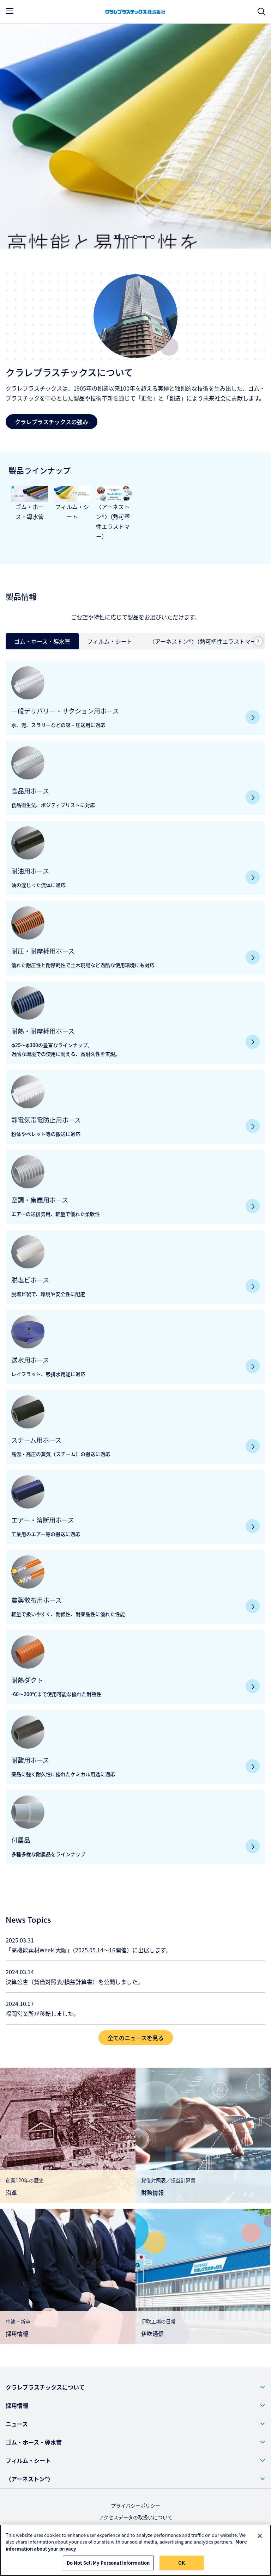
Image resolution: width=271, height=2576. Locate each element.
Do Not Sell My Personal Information (108, 2563)
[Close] (260, 2536)
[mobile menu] (10, 11)
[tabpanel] (135, 1260)
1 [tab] (127, 237)
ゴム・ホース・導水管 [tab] (42, 641)
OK (182, 2563)
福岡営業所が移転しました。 (42, 2013)
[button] (135, 2387)
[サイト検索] (261, 12)
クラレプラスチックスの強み (52, 422)
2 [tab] (135, 237)
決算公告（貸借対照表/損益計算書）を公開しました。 (74, 1982)
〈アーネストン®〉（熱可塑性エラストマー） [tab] (206, 641)
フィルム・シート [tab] (110, 641)
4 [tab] (152, 237)
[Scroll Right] (258, 641)
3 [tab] (144, 237)
